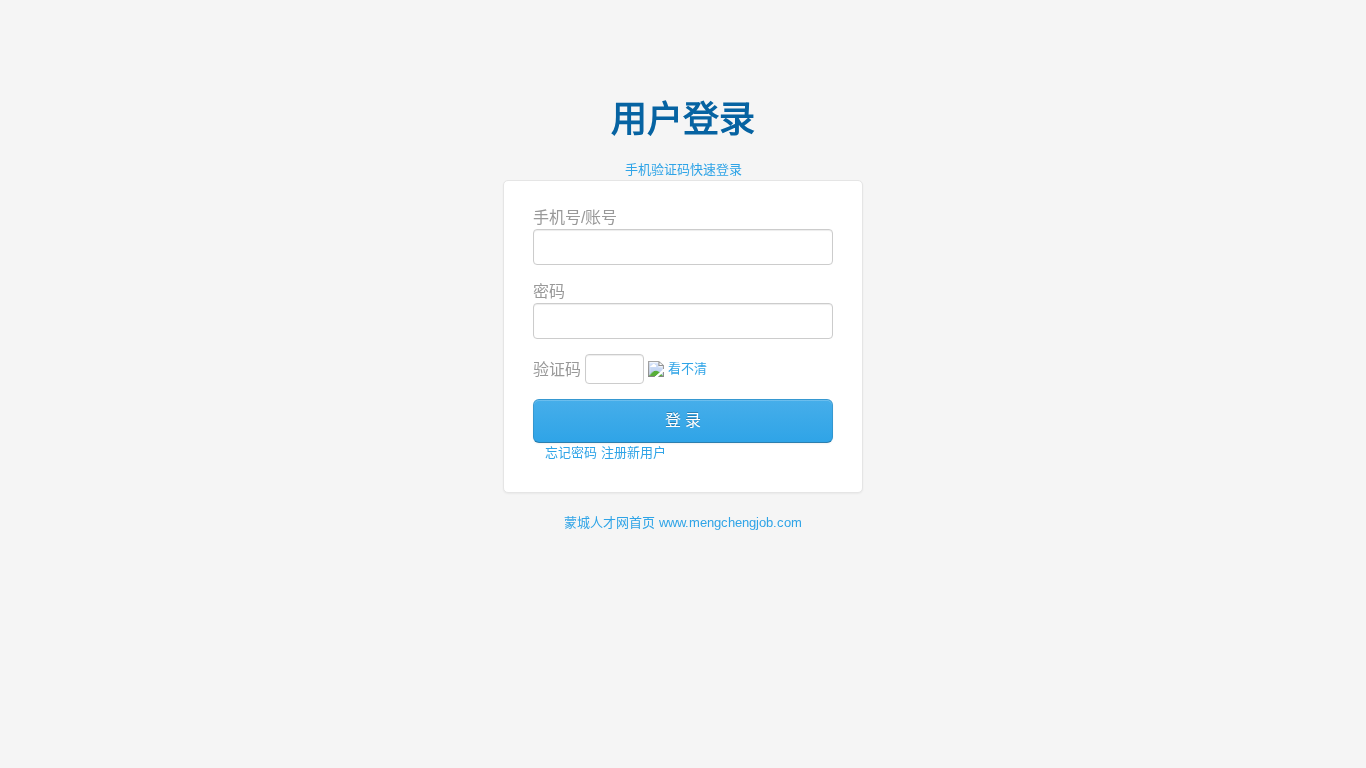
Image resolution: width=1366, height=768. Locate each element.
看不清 (687, 368)
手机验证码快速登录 (683, 169)
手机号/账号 (575, 217)
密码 (549, 291)
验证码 (557, 369)
